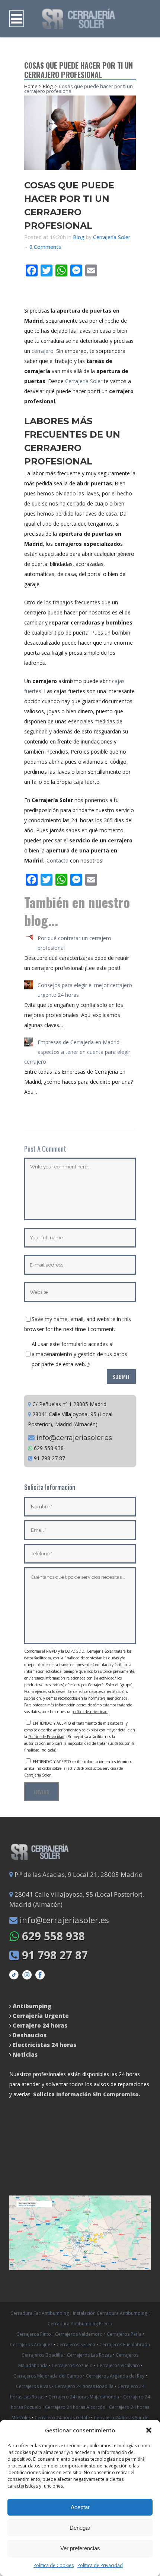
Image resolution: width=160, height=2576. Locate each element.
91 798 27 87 (49, 1458)
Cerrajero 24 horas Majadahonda (84, 2397)
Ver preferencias (80, 2548)
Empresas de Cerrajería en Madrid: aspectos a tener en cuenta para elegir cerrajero (77, 1052)
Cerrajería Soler (112, 237)
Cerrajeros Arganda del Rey (115, 2376)
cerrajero (43, 351)
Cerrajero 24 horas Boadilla (84, 2386)
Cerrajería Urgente (41, 2016)
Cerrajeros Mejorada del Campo (48, 2376)
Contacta (57, 860)
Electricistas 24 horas (44, 2045)
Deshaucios (30, 2035)
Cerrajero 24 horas (40, 2025)
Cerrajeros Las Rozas (89, 2355)
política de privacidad (89, 1712)
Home (31, 86)
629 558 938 (48, 1448)
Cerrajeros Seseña (76, 2345)
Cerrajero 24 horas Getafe (63, 2418)
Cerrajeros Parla (124, 2334)
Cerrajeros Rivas (33, 2386)
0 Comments (45, 247)
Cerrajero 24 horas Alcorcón (76, 2407)
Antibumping (32, 2006)
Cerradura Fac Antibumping (40, 2313)
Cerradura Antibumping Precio (80, 2324)
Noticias (24, 2054)
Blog (48, 86)
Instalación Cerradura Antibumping (110, 2313)
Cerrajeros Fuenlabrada (125, 2345)
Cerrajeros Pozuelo (72, 2365)
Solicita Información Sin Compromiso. (87, 2094)
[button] (149, 2430)
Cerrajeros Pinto (34, 2334)
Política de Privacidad (100, 2565)
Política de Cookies (54, 2565)
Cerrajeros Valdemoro (79, 2334)
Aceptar (80, 2507)
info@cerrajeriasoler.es (73, 1438)
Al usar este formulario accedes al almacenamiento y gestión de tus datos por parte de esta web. (79, 1354)
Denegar (80, 2528)
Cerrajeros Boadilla (42, 2355)
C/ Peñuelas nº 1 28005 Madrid (69, 1404)
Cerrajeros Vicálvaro (119, 2365)
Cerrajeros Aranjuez (31, 2345)
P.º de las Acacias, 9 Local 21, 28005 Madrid (78, 1874)
